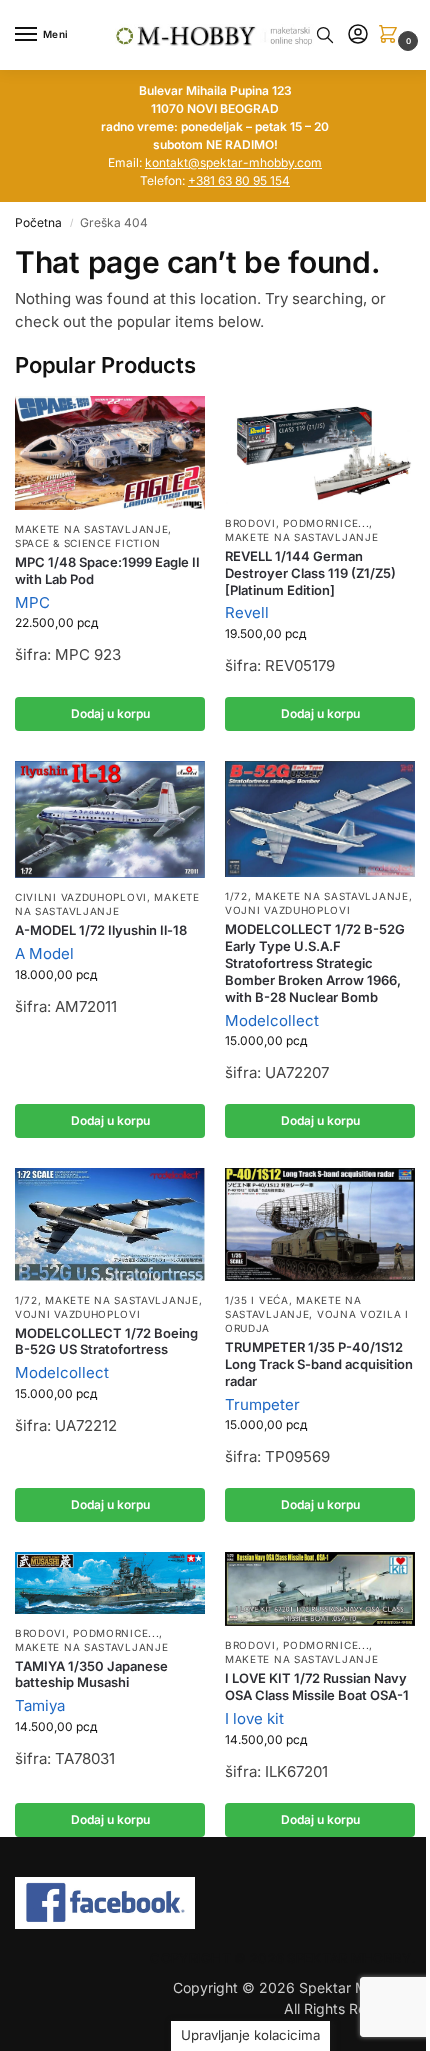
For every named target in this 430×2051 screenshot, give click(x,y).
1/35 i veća (257, 1300)
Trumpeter (262, 1404)
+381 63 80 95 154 (239, 180)
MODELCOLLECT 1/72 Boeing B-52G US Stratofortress (106, 1341)
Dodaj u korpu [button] (110, 713)
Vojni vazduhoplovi (288, 910)
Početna (38, 222)
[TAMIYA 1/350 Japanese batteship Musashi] (110, 1582)
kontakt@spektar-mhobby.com (233, 162)
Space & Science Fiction (88, 543)
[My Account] (358, 35)
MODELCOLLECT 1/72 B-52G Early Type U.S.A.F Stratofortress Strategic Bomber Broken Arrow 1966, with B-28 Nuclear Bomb (315, 963)
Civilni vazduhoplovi (81, 897)
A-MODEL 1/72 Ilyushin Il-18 (101, 930)
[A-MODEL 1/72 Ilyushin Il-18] (110, 820)
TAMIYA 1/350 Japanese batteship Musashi (91, 1674)
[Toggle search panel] (325, 35)
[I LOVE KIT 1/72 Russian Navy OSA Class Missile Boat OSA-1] (320, 1589)
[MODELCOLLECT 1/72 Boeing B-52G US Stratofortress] (110, 1224)
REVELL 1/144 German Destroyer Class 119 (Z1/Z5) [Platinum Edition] (310, 573)
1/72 (236, 896)
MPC (32, 602)
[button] (392, 35)
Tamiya (40, 1705)
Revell (247, 612)
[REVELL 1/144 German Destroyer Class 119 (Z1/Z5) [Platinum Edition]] (320, 450)
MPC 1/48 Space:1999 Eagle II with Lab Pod (107, 570)
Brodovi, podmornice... (297, 523)
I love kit (254, 1718)
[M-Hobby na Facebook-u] (215, 1903)
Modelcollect (272, 1020)
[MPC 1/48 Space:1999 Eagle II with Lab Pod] (110, 453)
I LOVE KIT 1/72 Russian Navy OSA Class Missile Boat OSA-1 (317, 1686)
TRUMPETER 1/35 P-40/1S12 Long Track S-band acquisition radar (319, 1364)
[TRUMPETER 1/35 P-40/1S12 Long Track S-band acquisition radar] (320, 1224)
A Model (44, 953)
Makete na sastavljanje (91, 529)
